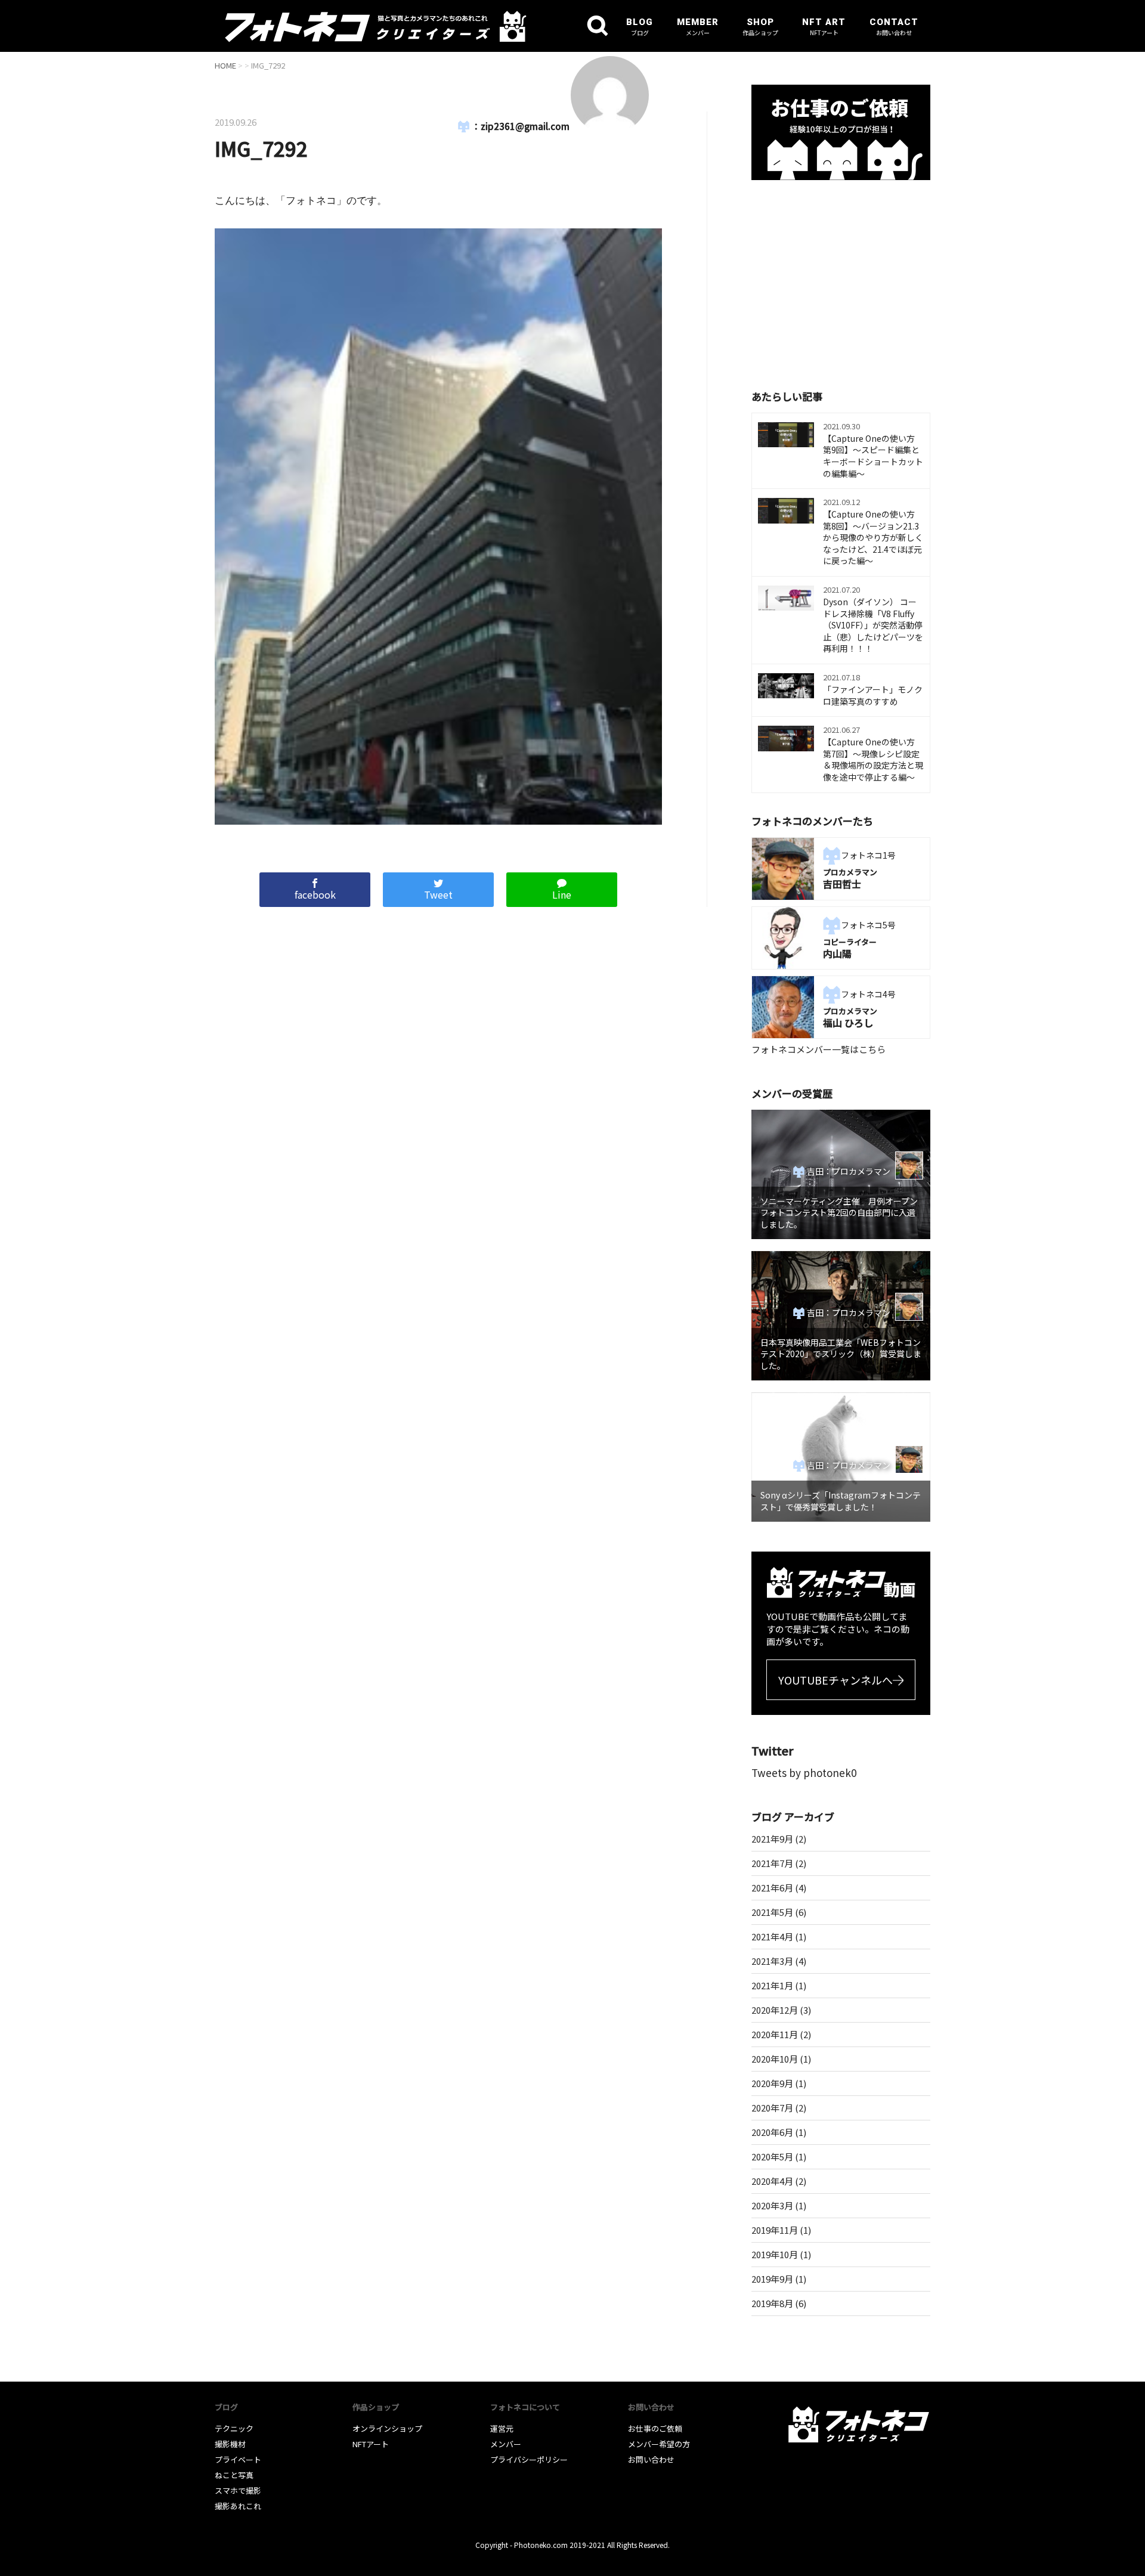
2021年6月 (772, 1888)
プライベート (238, 2459)
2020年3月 (772, 2205)
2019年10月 (775, 2254)
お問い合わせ (651, 2459)
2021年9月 (772, 1839)
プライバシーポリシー (529, 2459)
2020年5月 (772, 2157)
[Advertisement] (841, 283)
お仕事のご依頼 (655, 2428)
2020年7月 (772, 2108)
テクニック (234, 2428)
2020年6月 (772, 2132)
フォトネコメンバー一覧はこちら (818, 1049)
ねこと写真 (234, 2475)
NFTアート (371, 2444)
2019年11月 (775, 2230)
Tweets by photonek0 (804, 1772)
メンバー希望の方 (659, 2444)
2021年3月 (772, 1961)
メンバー (506, 2444)
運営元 (502, 2428)
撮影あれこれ (238, 2506)
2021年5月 (772, 1912)
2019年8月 (772, 2303)
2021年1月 (772, 1985)
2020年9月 (772, 2083)
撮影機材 (230, 2444)
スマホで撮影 (238, 2490)
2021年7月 (772, 1863)
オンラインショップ (387, 2428)
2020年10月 (775, 2059)
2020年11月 (775, 2034)
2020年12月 (775, 2010)
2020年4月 (772, 2181)
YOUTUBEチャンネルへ (835, 1680)
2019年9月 (772, 2279)
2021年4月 (772, 1936)
